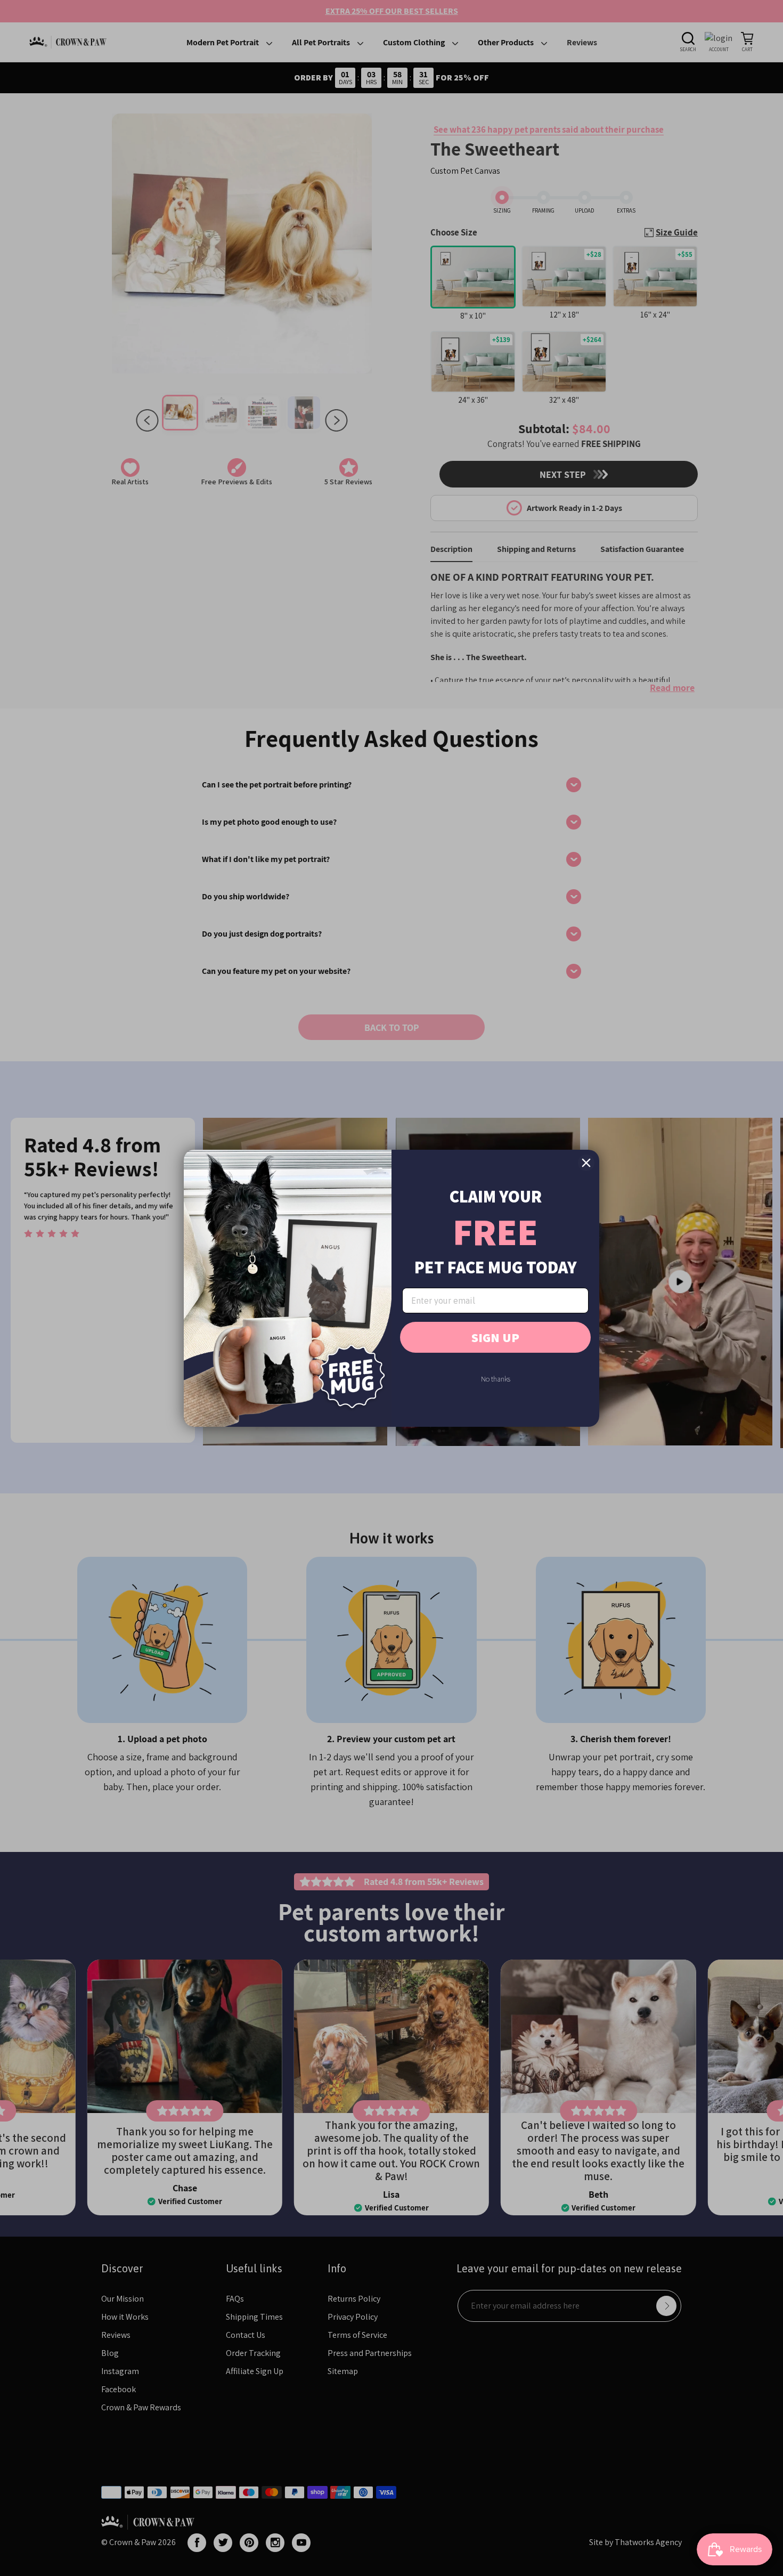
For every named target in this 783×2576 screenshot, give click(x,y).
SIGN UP (495, 1337)
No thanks (496, 1379)
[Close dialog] (586, 1163)
